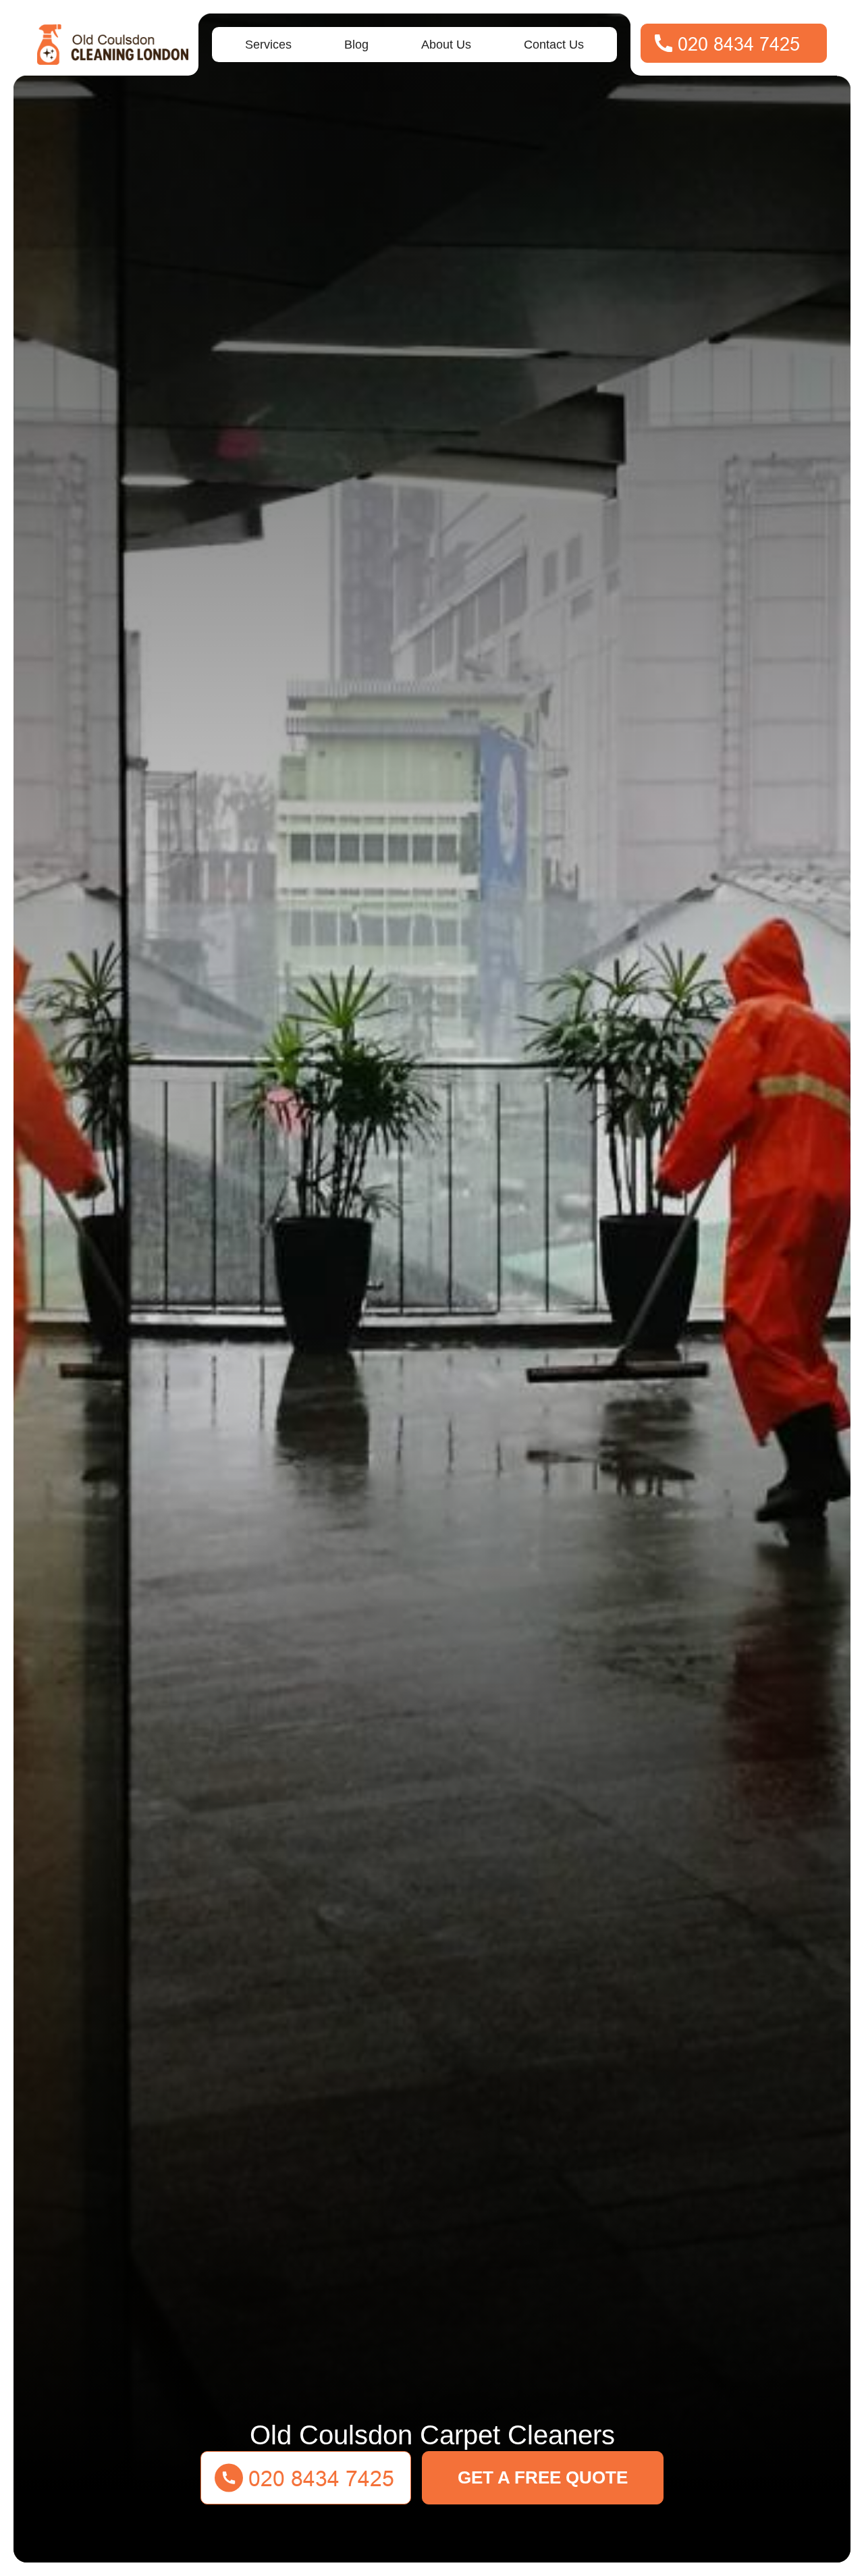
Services (268, 45)
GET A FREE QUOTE (543, 2477)
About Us (446, 45)
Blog (356, 45)
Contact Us (554, 45)
